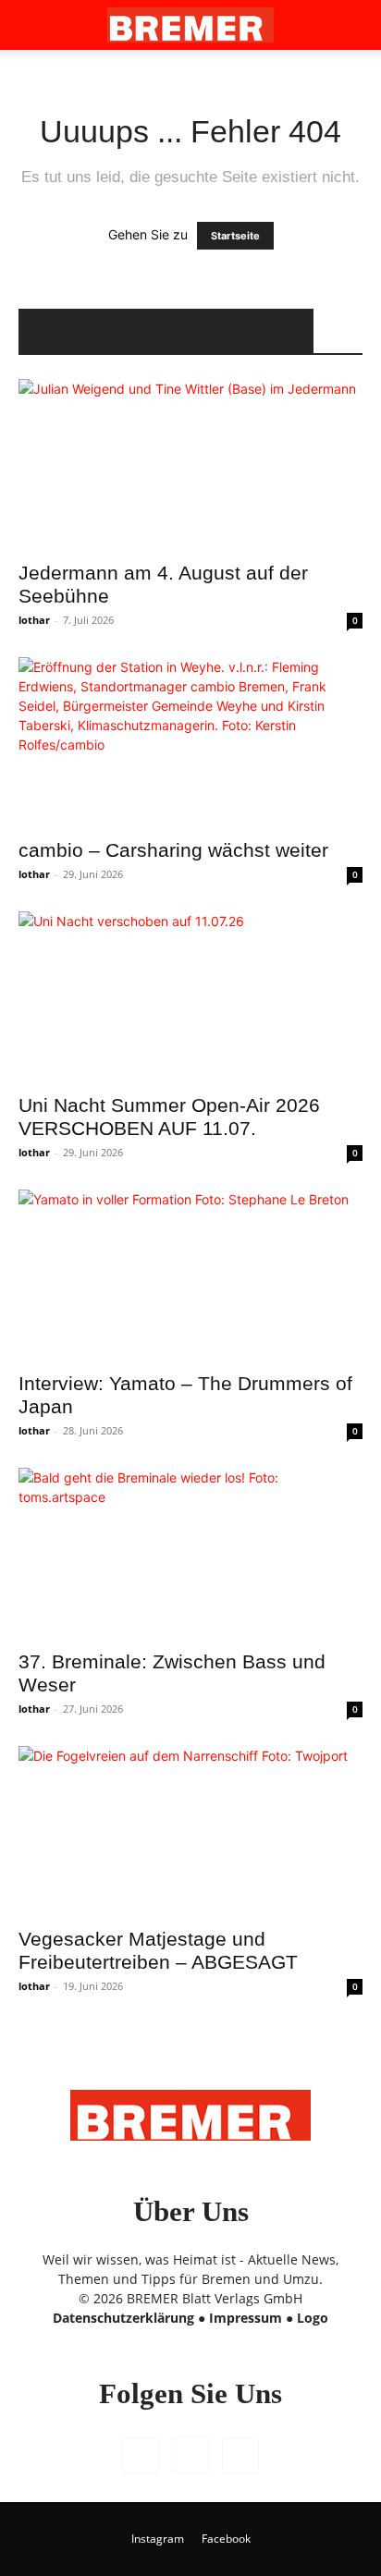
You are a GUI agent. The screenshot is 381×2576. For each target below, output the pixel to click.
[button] (31, 25)
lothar (34, 620)
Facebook (226, 2539)
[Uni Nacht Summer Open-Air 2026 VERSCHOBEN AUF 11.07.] (190, 996)
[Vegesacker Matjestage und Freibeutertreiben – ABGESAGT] (190, 1831)
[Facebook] (141, 2456)
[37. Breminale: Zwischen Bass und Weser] (190, 1553)
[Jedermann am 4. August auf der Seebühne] (190, 464)
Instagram (158, 2539)
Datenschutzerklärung (123, 2318)
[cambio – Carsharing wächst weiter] (190, 742)
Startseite (235, 236)
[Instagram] (190, 2455)
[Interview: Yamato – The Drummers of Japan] (190, 1275)
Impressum (246, 2318)
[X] (240, 2456)
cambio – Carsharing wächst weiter (173, 850)
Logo (313, 2318)
